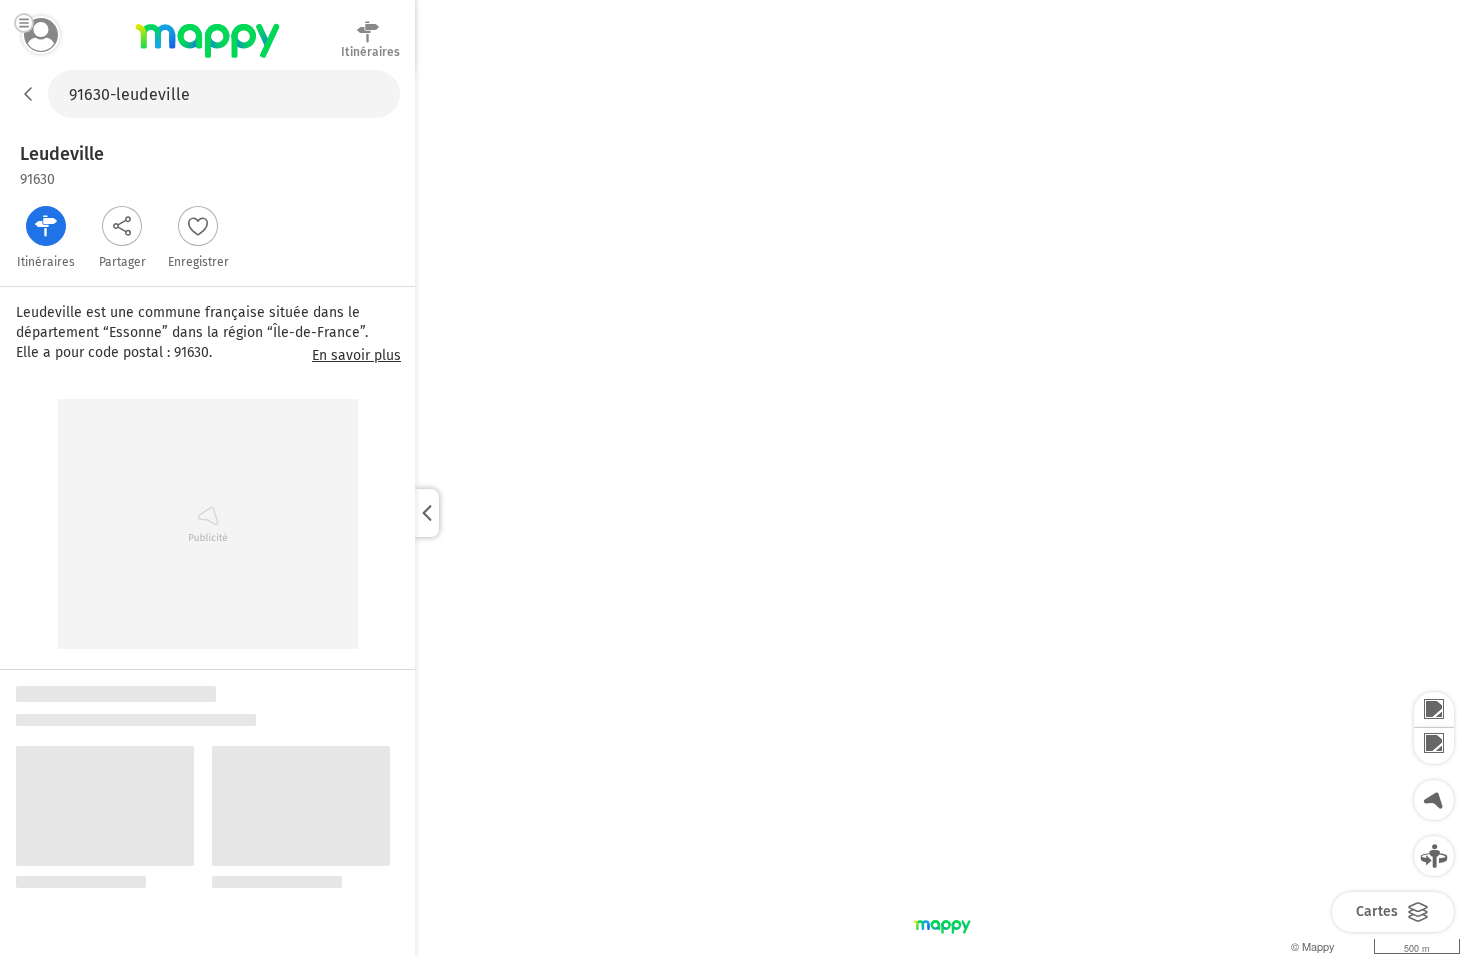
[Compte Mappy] (41, 35)
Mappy (207, 59)
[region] (942, 513)
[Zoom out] (1434, 746)
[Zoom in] (1434, 710)
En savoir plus (356, 356)
